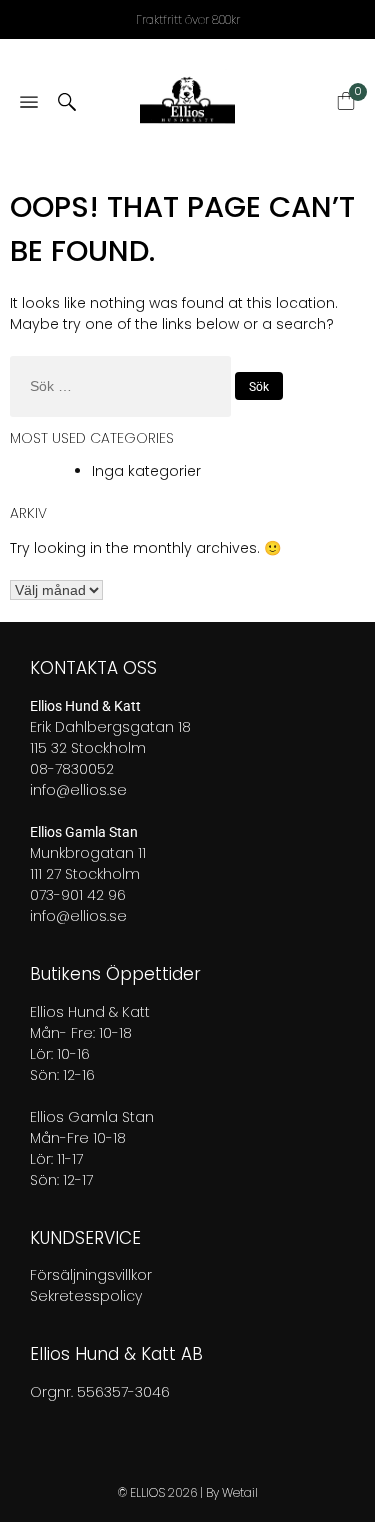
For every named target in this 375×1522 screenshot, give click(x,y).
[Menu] (29, 103)
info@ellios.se (78, 790)
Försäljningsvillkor (91, 1275)
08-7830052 (72, 769)
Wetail (240, 1492)
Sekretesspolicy (86, 1296)
